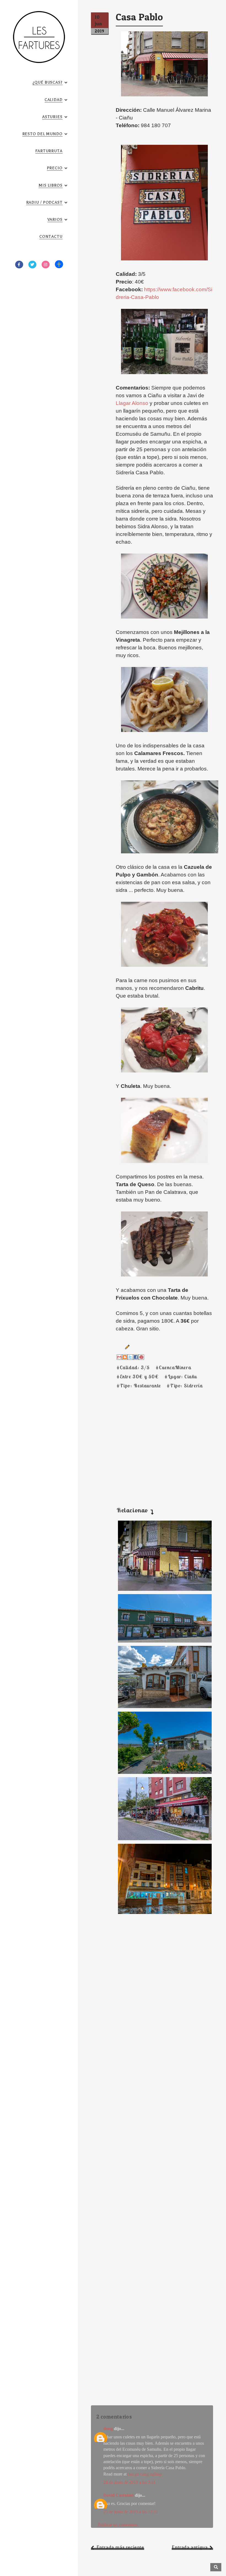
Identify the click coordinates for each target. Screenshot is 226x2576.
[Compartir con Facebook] (136, 1357)
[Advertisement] (152, 1441)
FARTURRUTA (49, 151)
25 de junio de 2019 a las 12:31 (131, 2512)
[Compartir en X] (130, 1357)
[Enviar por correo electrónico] (119, 1357)
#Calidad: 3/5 (133, 1367)
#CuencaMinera (173, 1367)
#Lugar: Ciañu (181, 1377)
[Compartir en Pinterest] (141, 1357)
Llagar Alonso (132, 403)
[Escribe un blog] (125, 1357)
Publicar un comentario (118, 2525)
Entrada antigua (190, 2547)
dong (108, 2429)
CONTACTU (51, 237)
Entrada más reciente (120, 2547)
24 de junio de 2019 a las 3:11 (129, 2482)
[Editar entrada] (126, 1347)
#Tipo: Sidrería (185, 1386)
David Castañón (119, 2495)
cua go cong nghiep (145, 2474)
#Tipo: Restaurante (139, 1386)
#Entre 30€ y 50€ (138, 1377)
